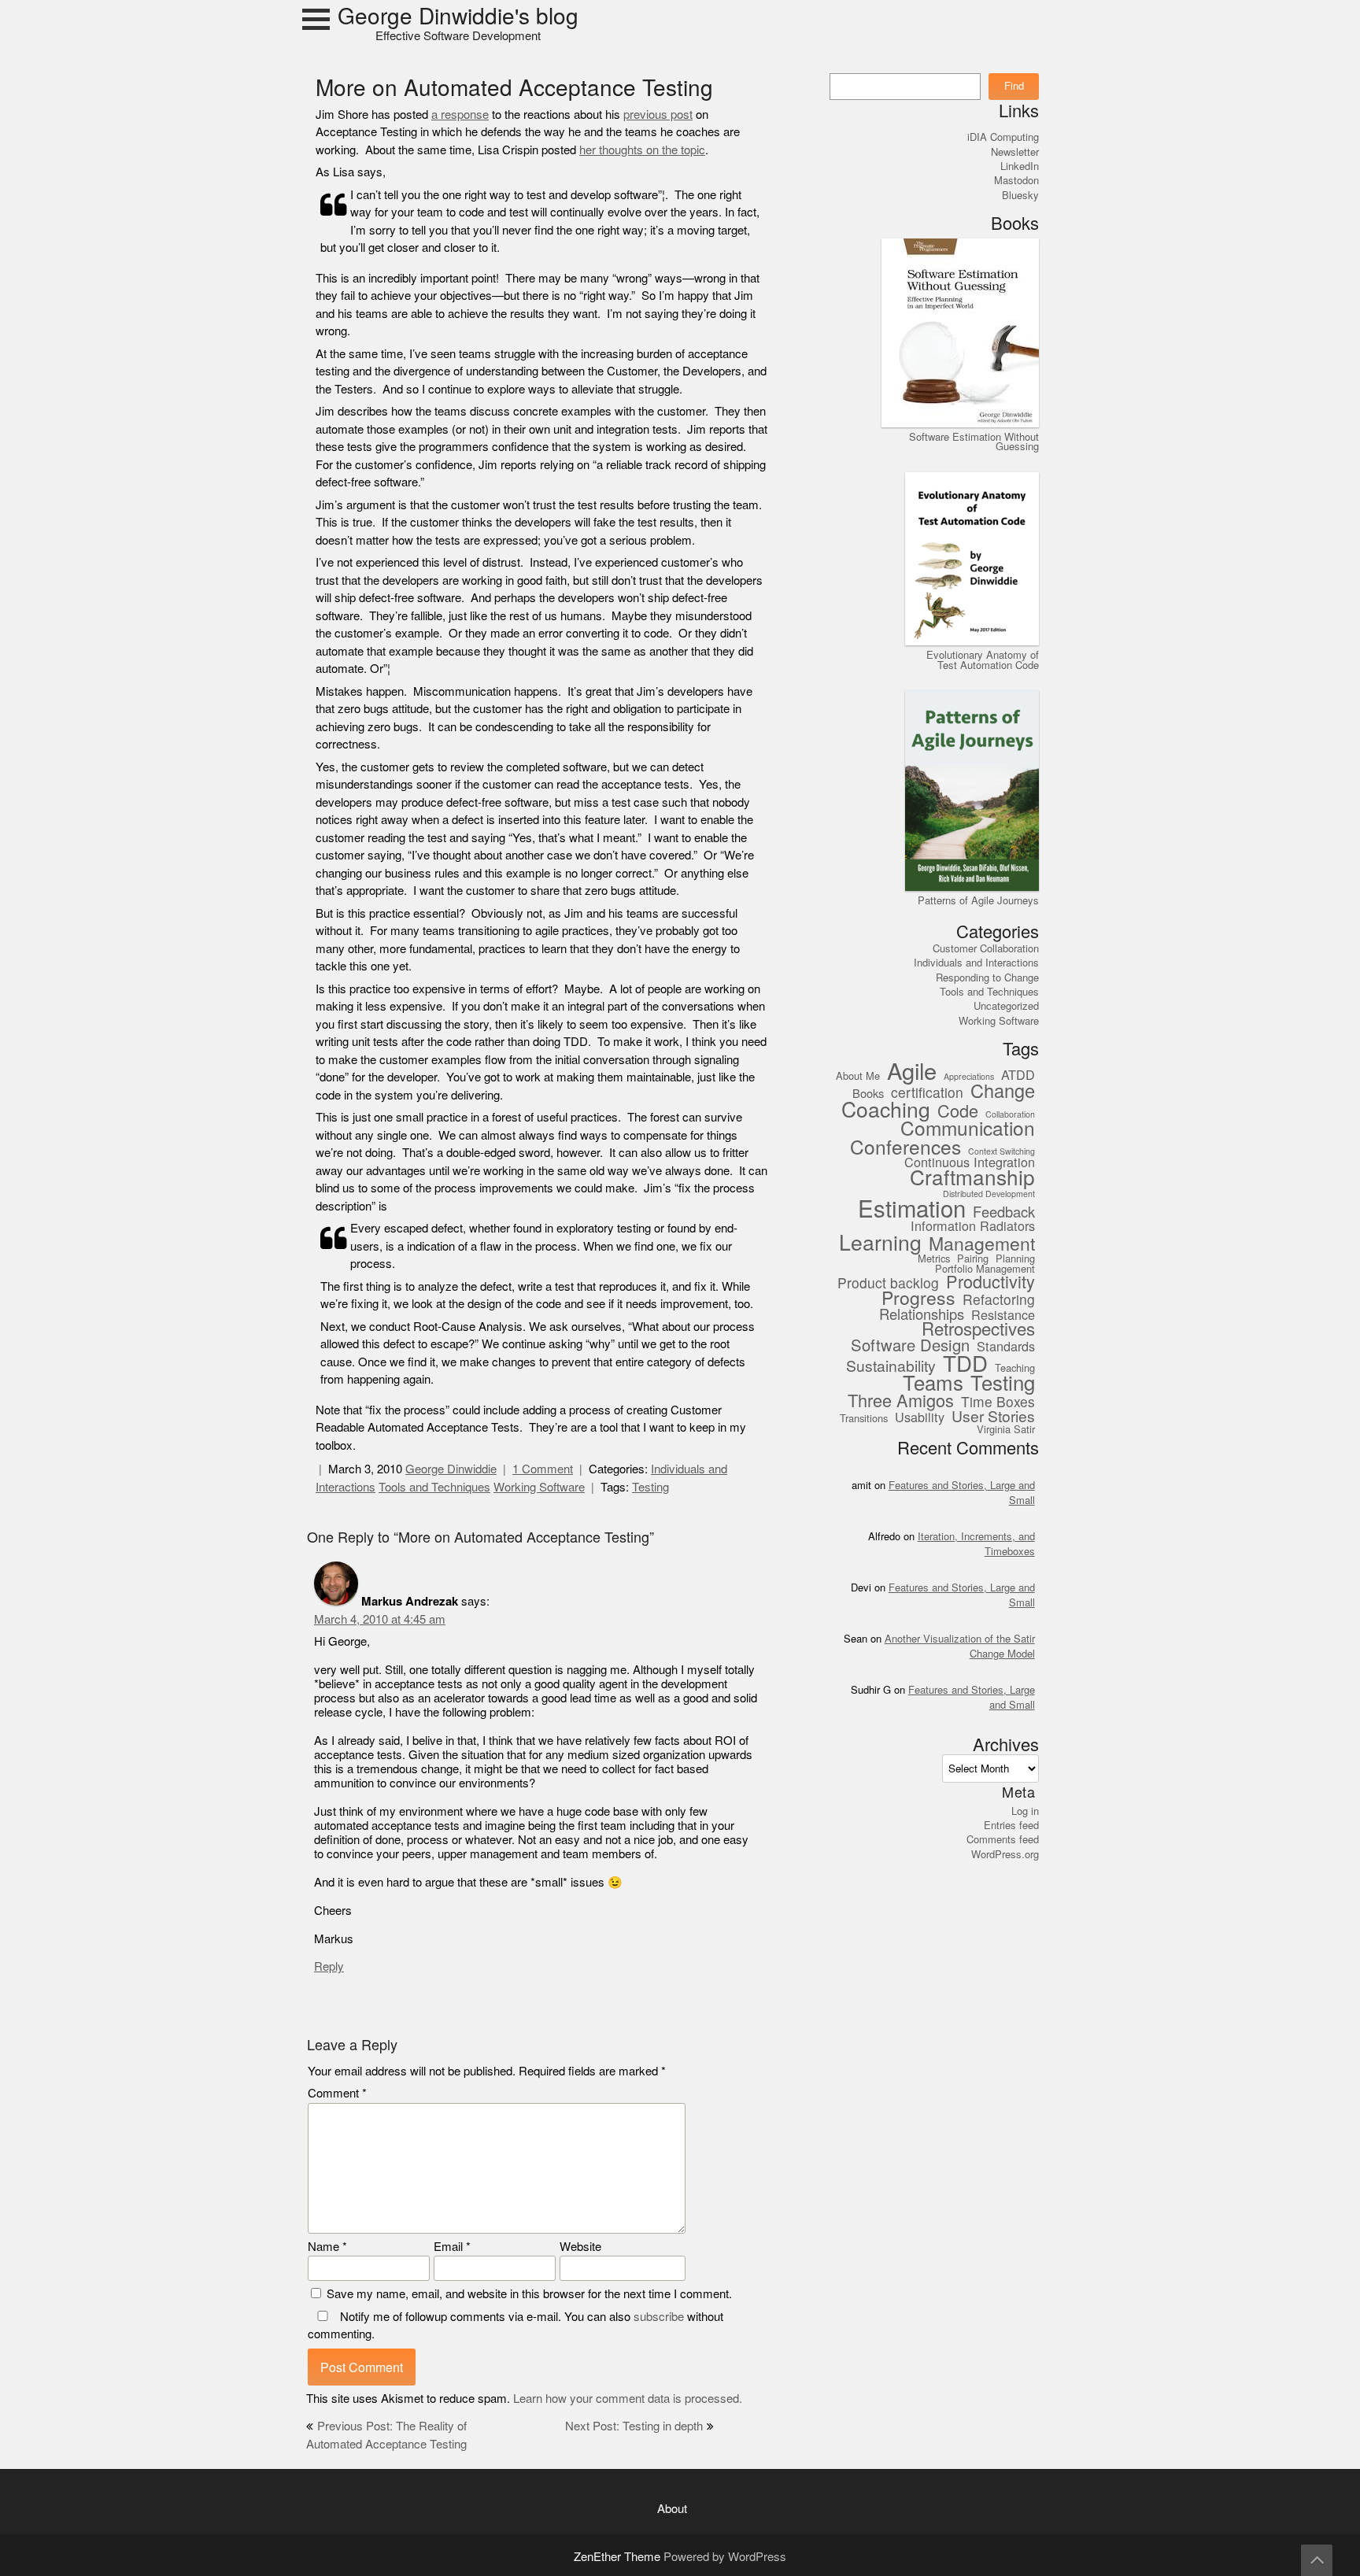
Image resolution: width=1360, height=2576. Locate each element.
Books (868, 1094)
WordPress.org (1005, 1854)
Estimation (912, 1210)
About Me (858, 1077)
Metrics (934, 1259)
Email (452, 2247)
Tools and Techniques (434, 1487)
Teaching (1015, 1369)
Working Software (539, 1487)
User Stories (993, 1417)
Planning (1015, 1259)
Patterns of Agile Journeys (978, 900)
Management (982, 1245)
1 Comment (543, 1469)
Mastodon (1016, 180)
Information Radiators (973, 1227)
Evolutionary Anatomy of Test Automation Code (983, 660)
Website (580, 2247)
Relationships (922, 1315)
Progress (918, 1299)
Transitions (864, 1419)
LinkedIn (1020, 166)
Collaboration (1010, 1115)
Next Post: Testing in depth (634, 2426)
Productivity (990, 1282)
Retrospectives (978, 1330)
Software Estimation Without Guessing (974, 442)
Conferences (905, 1148)
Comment (337, 2093)
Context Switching (1002, 1152)
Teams (933, 1384)
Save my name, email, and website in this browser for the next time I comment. (529, 2294)
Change (1003, 1092)
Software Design (910, 1345)
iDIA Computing (1003, 137)
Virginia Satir (1006, 1430)
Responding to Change (987, 978)
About (672, 2509)
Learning (880, 1243)
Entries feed (1011, 1825)
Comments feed (1003, 1839)
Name (327, 2247)
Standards (1006, 1347)
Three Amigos (901, 1401)
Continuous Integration (970, 1163)
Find (1014, 86)
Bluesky (1020, 195)
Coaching (886, 1110)
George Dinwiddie (451, 1469)
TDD (965, 1364)
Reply (329, 1966)
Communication (968, 1129)
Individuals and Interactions (976, 963)
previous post (658, 115)
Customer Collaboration (986, 948)
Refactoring (999, 1301)
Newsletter (1015, 152)
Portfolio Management (985, 1270)
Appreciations (969, 1077)
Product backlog (888, 1284)
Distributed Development (989, 1195)
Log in (1025, 1811)
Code (958, 1112)
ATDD (1018, 1075)
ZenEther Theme (619, 2557)
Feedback (1004, 1213)
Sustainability (891, 1366)
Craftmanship (972, 1179)
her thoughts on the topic (642, 150)
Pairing (973, 1259)
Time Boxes (998, 1403)
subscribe (659, 2317)
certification (927, 1094)
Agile (912, 1072)
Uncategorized (1006, 1006)
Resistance (1003, 1316)
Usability (920, 1418)
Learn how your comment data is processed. (628, 2399)
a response (460, 115)
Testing (650, 1487)
